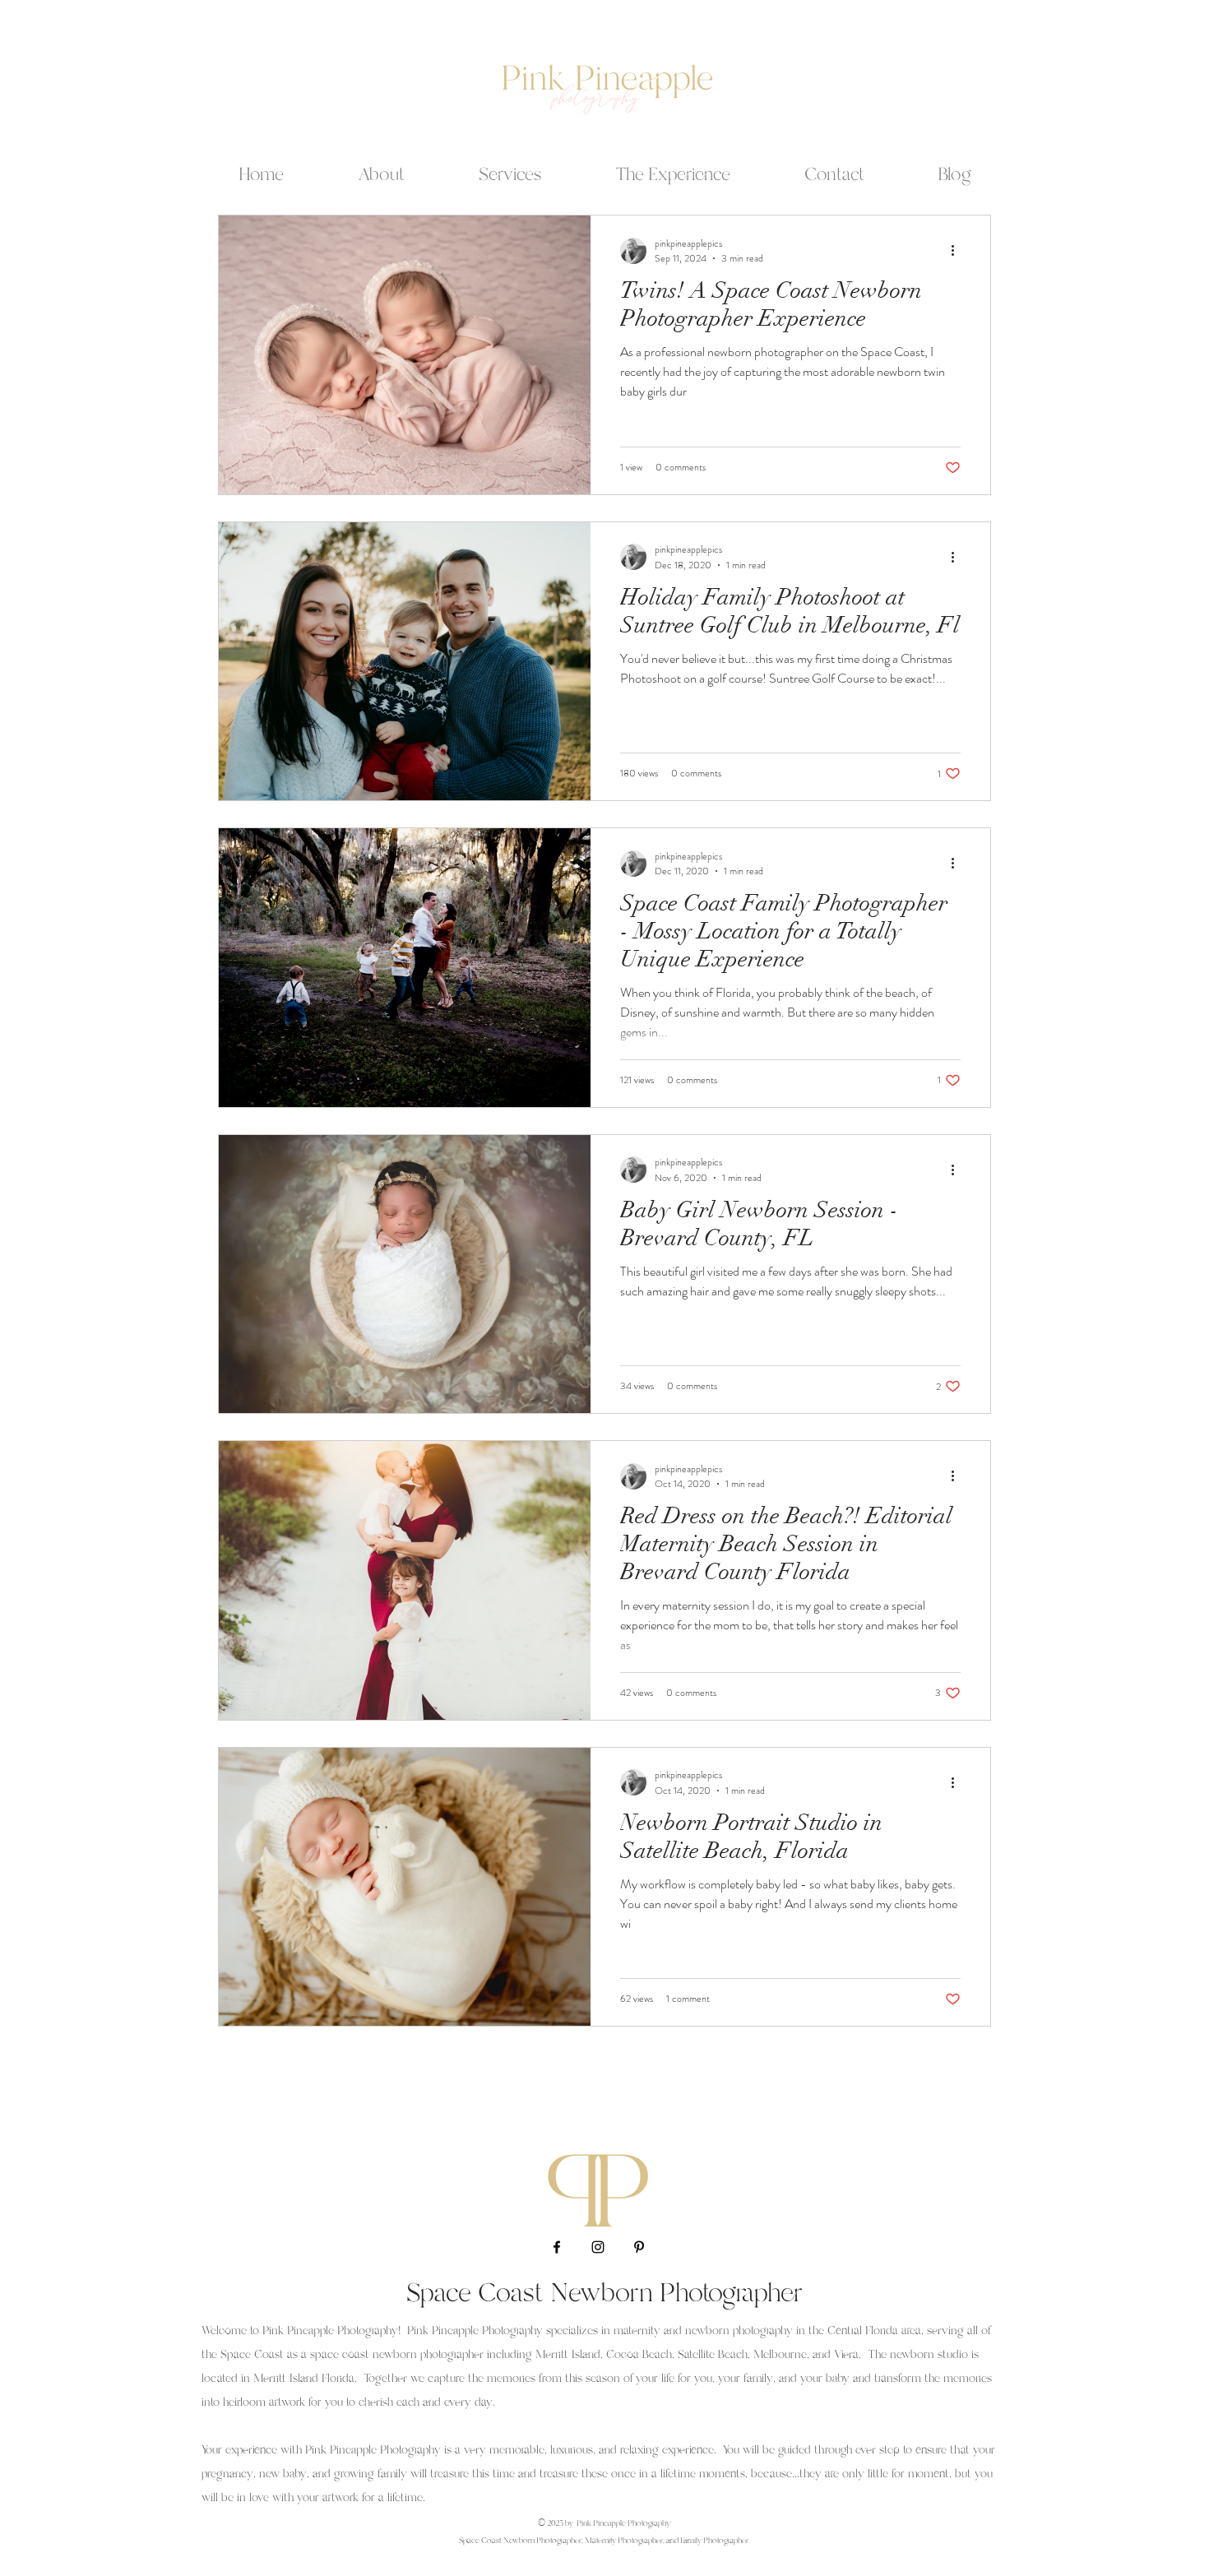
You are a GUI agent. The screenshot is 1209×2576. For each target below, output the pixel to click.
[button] (510, 168)
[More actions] (958, 251)
